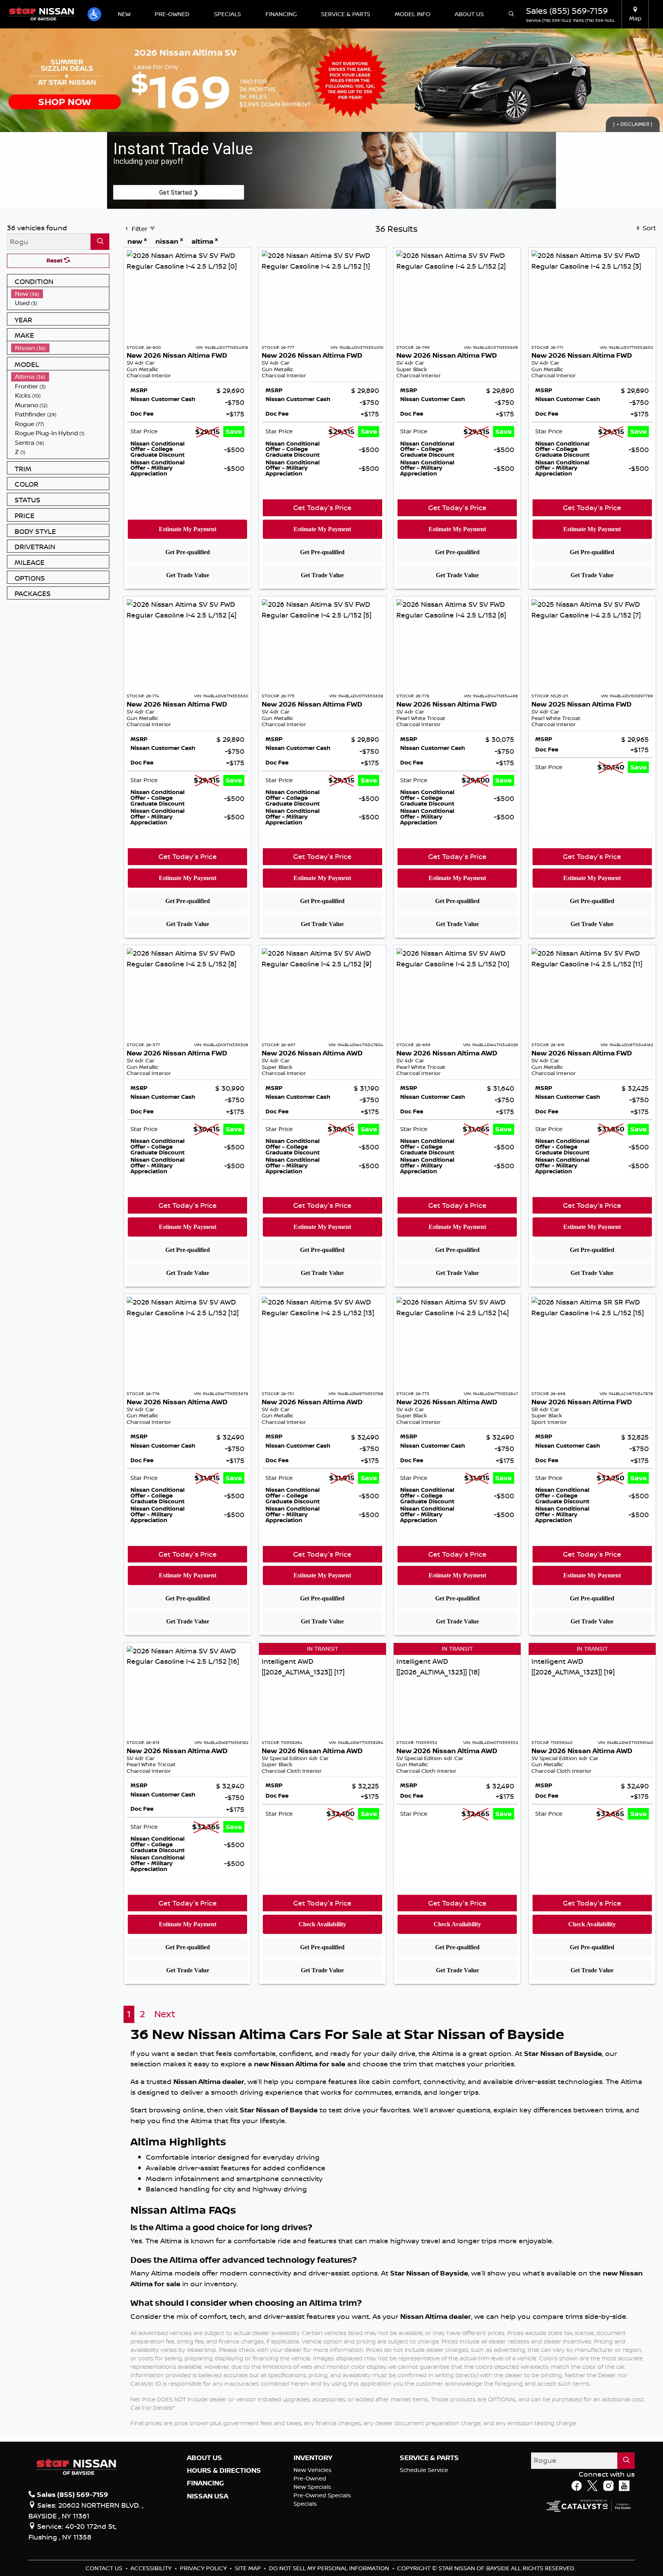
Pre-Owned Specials (322, 2495)
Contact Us (105, 2568)
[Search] (100, 242)
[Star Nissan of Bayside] (41, 13)
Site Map (249, 2568)
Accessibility (152, 2568)
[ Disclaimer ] (633, 124)
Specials (305, 2504)
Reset (55, 260)
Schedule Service (424, 2470)
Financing (205, 2483)
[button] (94, 14)
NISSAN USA (208, 2496)
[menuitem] (60, 294)
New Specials (312, 2487)
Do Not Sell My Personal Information (330, 2568)
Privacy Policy (204, 2568)
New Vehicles (313, 2470)
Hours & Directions (224, 2470)
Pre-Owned (310, 2478)
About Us (205, 2458)
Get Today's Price (322, 507)
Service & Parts (429, 2458)
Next (165, 2014)
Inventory (313, 2458)
